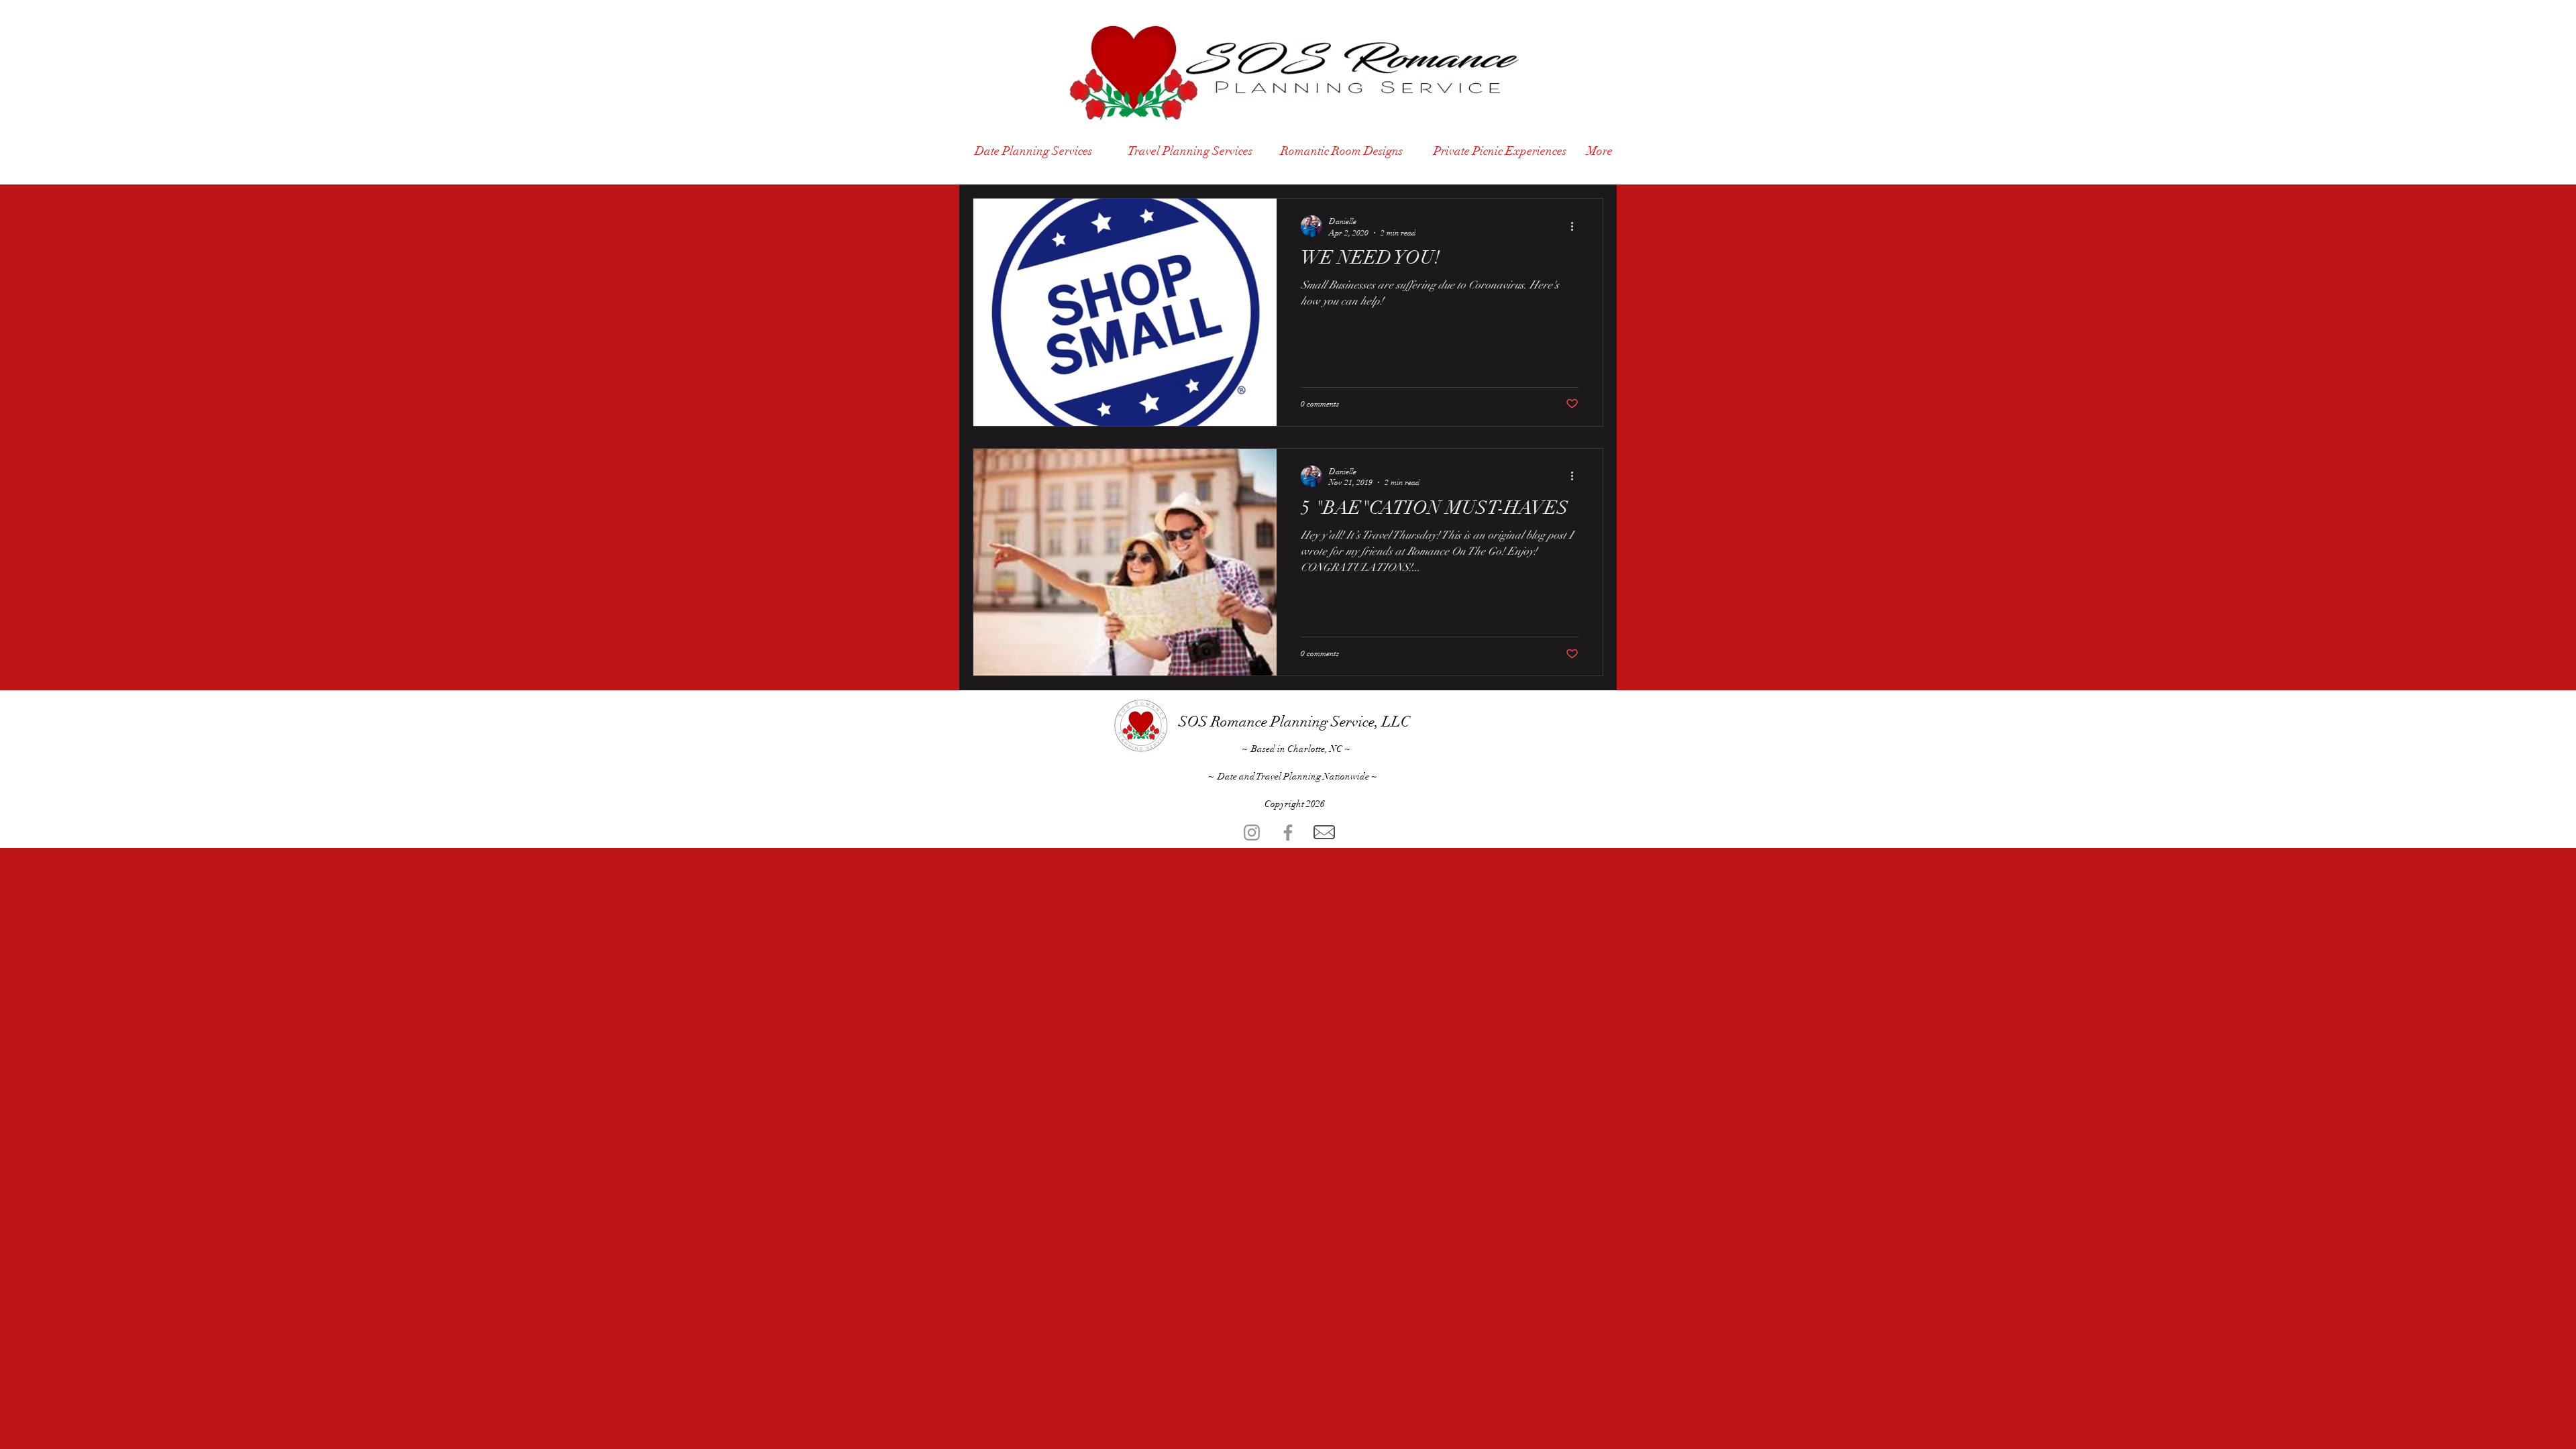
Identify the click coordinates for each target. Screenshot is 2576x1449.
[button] (1573, 1217)
